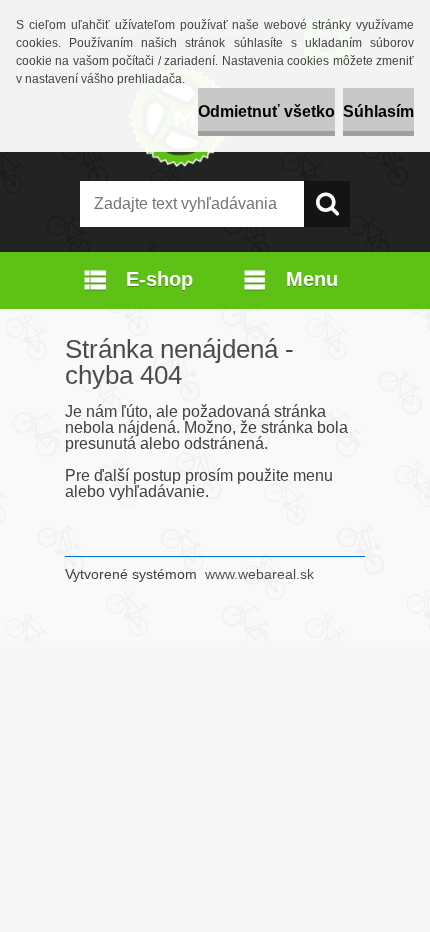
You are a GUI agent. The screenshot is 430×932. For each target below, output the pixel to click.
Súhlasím (378, 111)
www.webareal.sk (259, 574)
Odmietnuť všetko (266, 111)
